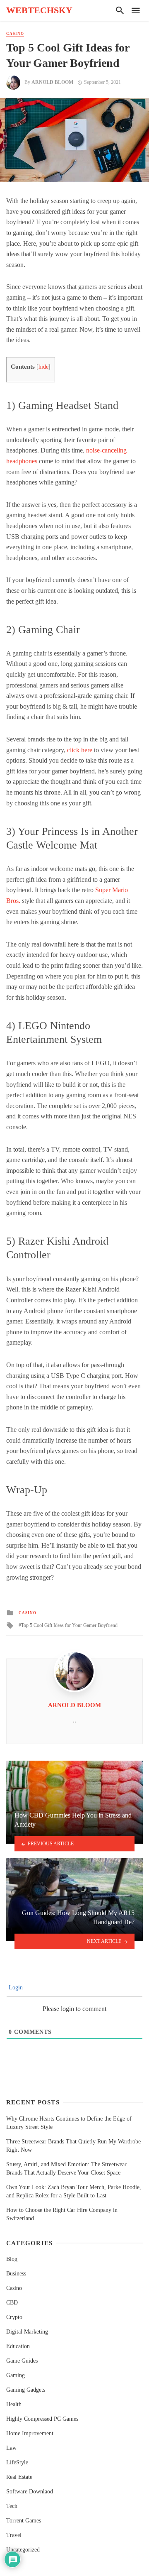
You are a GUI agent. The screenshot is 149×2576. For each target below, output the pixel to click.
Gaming (16, 2375)
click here (80, 750)
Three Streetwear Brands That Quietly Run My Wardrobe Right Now (73, 2146)
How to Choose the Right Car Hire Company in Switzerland (62, 2214)
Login (15, 1988)
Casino (15, 34)
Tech (12, 2506)
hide (43, 367)
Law (11, 2448)
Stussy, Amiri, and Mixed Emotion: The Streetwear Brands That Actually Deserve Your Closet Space (66, 2169)
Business (16, 2274)
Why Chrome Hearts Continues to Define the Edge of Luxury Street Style (69, 2123)
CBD (12, 2303)
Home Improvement (30, 2433)
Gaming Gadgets (26, 2390)
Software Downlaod (30, 2492)
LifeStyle (17, 2462)
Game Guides (22, 2361)
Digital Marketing (27, 2332)
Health (14, 2404)
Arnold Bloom (52, 82)
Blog (12, 2259)
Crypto (14, 2317)
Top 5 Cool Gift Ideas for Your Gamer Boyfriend (69, 1625)
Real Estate (19, 2477)
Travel (14, 2535)
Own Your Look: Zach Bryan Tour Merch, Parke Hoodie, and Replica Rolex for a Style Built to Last (74, 2191)
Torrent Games (24, 2521)
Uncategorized (23, 2550)
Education (18, 2346)
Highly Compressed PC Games (42, 2419)
